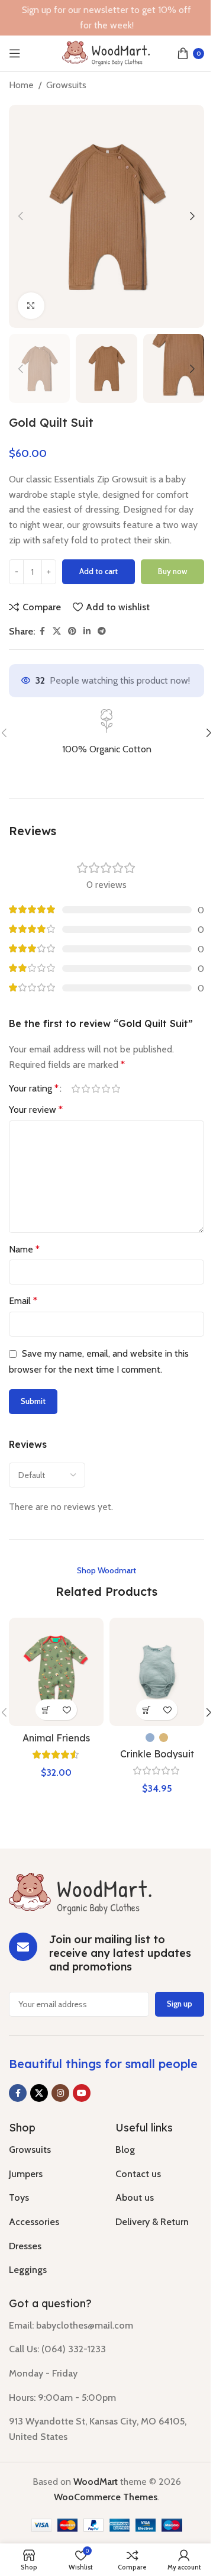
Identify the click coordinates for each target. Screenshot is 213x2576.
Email (23, 1301)
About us (135, 2197)
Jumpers (26, 2174)
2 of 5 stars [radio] (85, 1089)
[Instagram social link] (60, 2093)
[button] (21, 216)
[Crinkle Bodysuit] (157, 1672)
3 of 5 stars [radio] (96, 1089)
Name (24, 1249)
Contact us (138, 2174)
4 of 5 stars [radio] (106, 1089)
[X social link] (57, 631)
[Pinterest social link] (72, 631)
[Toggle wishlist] (67, 1710)
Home (21, 85)
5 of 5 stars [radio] (116, 1089)
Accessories (34, 2222)
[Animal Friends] (56, 1672)
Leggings (28, 2270)
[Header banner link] (106, 18)
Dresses (25, 2246)
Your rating (34, 1089)
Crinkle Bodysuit (157, 1754)
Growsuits (66, 85)
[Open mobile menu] (15, 53)
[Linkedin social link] (87, 631)
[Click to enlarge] (31, 306)
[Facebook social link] (42, 631)
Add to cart (99, 571)
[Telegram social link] (102, 631)
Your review (36, 1110)
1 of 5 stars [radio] (75, 1089)
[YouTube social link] (82, 2093)
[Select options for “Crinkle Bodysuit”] (146, 1710)
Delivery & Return (152, 2222)
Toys (19, 2197)
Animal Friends (56, 1738)
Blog (125, 2150)
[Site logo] (106, 52)
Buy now (172, 571)
